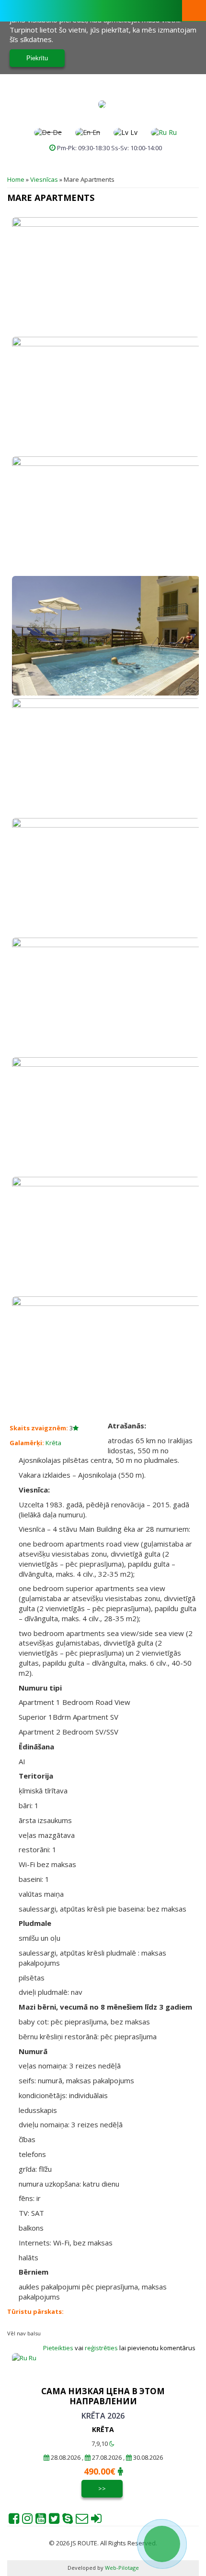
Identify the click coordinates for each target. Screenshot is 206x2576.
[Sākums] (102, 104)
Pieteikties (58, 2348)
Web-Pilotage (121, 2568)
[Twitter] (54, 2521)
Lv (133, 132)
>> (102, 2488)
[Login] (96, 2521)
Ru (172, 132)
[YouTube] (41, 2521)
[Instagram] (27, 2521)
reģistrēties (102, 2348)
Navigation (194, 11)
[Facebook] (14, 2521)
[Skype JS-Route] (68, 2521)
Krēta (53, 1443)
